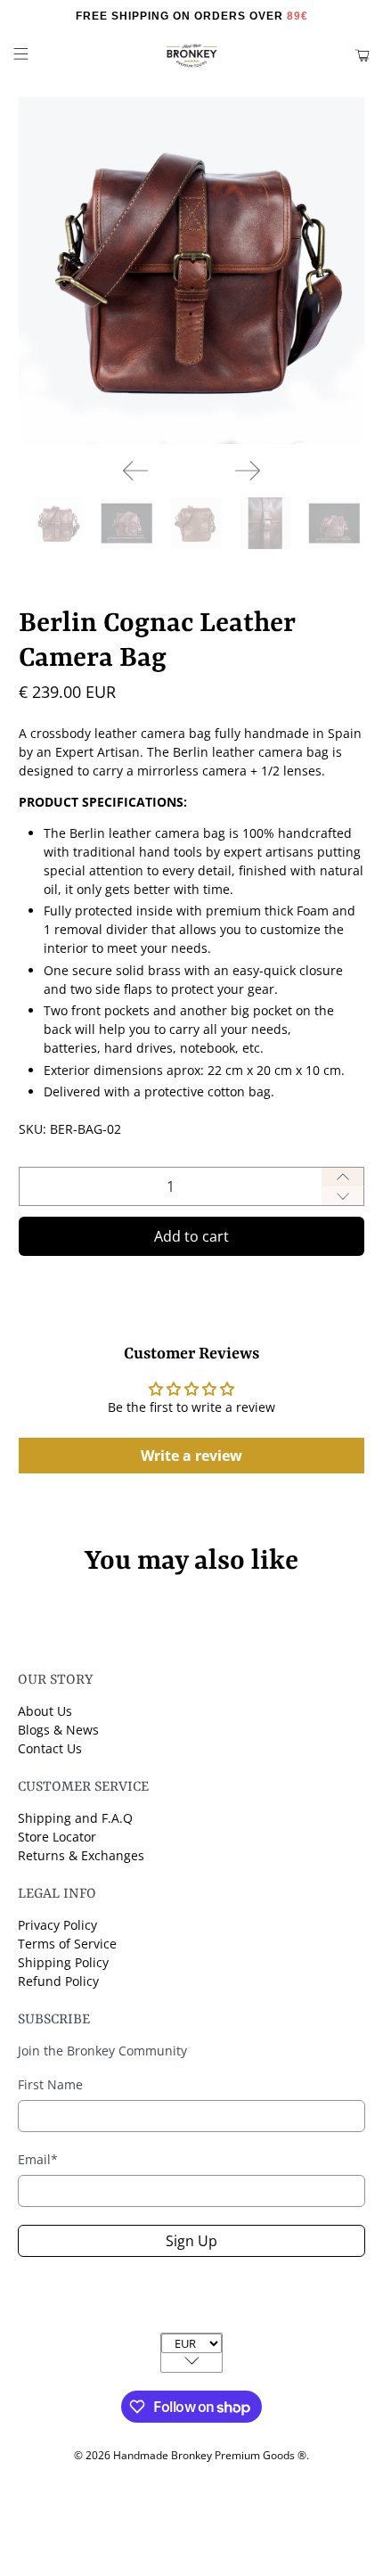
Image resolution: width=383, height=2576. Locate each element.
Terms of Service (67, 1944)
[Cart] (362, 56)
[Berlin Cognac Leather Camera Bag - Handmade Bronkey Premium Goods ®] (192, 271)
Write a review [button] (191, 1456)
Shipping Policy (63, 1962)
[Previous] (135, 471)
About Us (45, 1711)
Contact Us (50, 1748)
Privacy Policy (57, 1925)
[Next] (248, 471)
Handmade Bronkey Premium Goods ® (210, 2455)
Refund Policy (58, 1981)
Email (38, 2159)
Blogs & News (58, 1730)
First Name (50, 2084)
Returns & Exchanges (81, 1855)
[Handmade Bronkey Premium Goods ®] (192, 56)
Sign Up (191, 2241)
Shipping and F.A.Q (75, 1818)
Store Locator (57, 1837)
